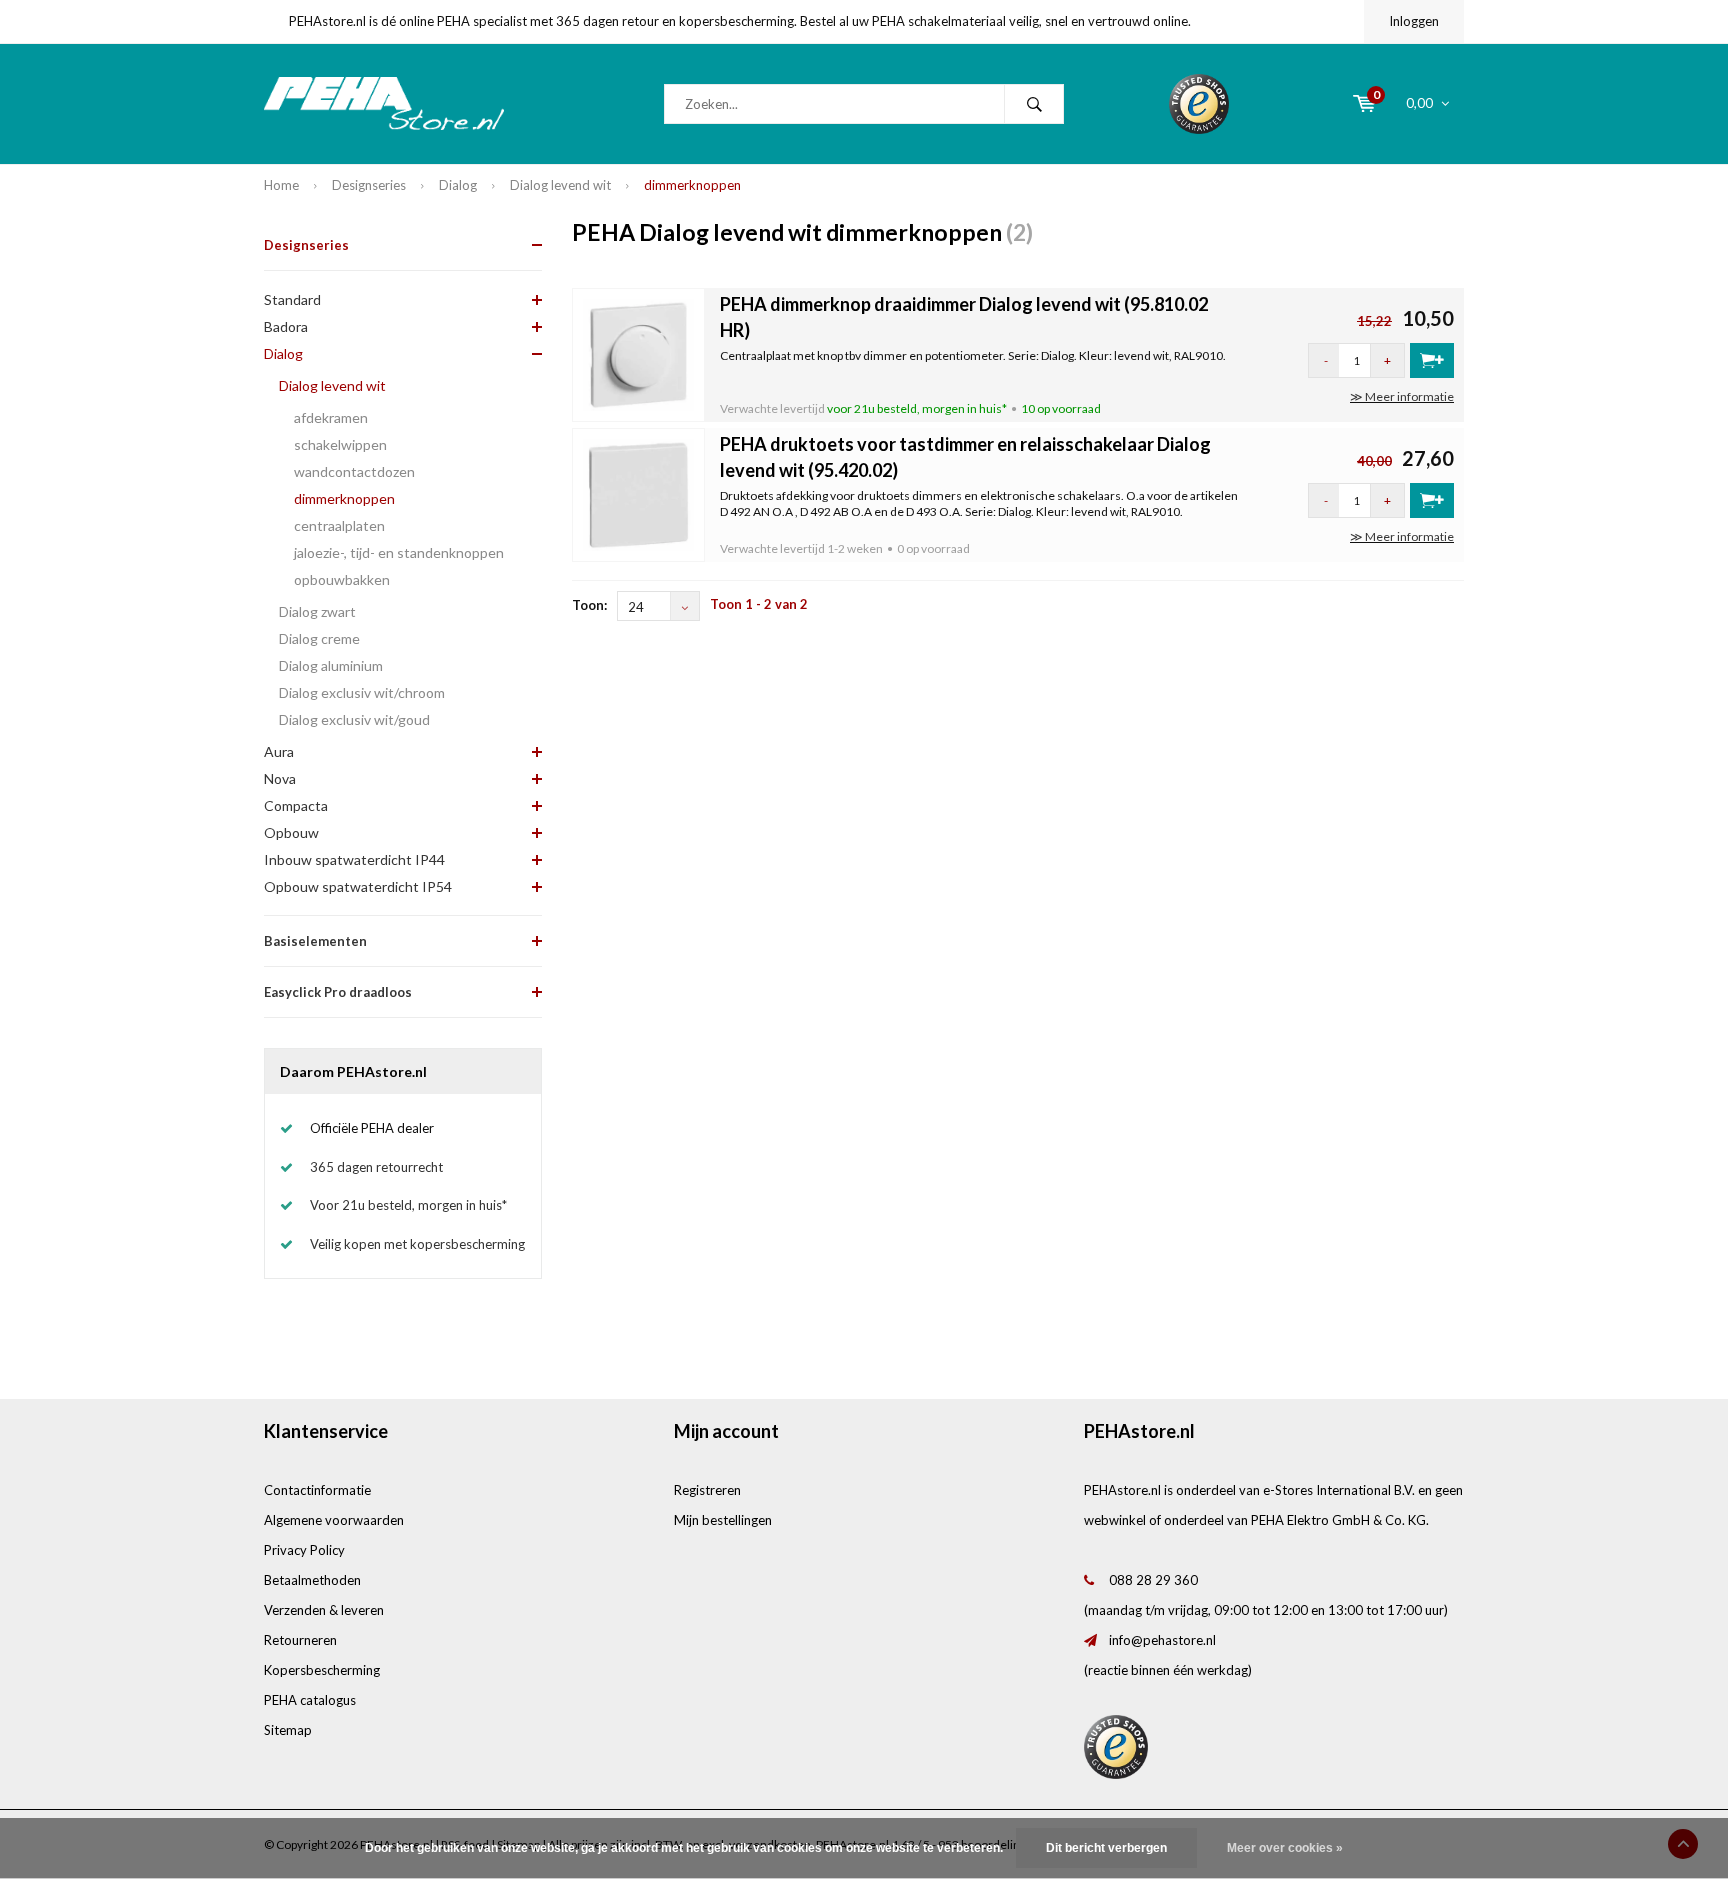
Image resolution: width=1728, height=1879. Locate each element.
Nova (280, 778)
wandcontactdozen (354, 471)
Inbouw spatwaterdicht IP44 (354, 859)
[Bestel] (1432, 360)
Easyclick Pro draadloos (338, 992)
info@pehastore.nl (1162, 1640)
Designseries (369, 185)
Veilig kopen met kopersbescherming (417, 1244)
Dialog (458, 185)
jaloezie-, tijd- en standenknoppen (399, 552)
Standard (292, 299)
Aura (279, 751)
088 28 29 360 (1153, 1580)
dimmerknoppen (692, 185)
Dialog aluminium (331, 665)
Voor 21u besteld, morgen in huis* (408, 1205)
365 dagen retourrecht (376, 1167)
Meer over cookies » (1285, 1848)
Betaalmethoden (312, 1580)
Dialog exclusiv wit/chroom (362, 692)
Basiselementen (315, 941)
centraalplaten (339, 525)
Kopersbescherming (322, 1670)
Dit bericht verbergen (1106, 1848)
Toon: (589, 605)
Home (281, 185)
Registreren (707, 1490)
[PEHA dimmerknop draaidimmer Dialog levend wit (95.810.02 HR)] (639, 353)
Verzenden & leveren (324, 1610)
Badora (286, 326)
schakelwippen (340, 444)
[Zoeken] (1034, 104)
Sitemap (288, 1730)
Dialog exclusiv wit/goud (354, 719)
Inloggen (1414, 21)
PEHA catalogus (310, 1700)
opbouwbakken (342, 579)
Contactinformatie (317, 1490)
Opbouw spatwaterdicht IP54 (358, 886)
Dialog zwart (317, 611)
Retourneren (300, 1640)
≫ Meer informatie (1402, 396)
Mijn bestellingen (723, 1520)
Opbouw (291, 832)
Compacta (296, 805)
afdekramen (331, 417)
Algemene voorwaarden (334, 1520)
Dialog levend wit (560, 185)
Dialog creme (319, 638)
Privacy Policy (304, 1550)
